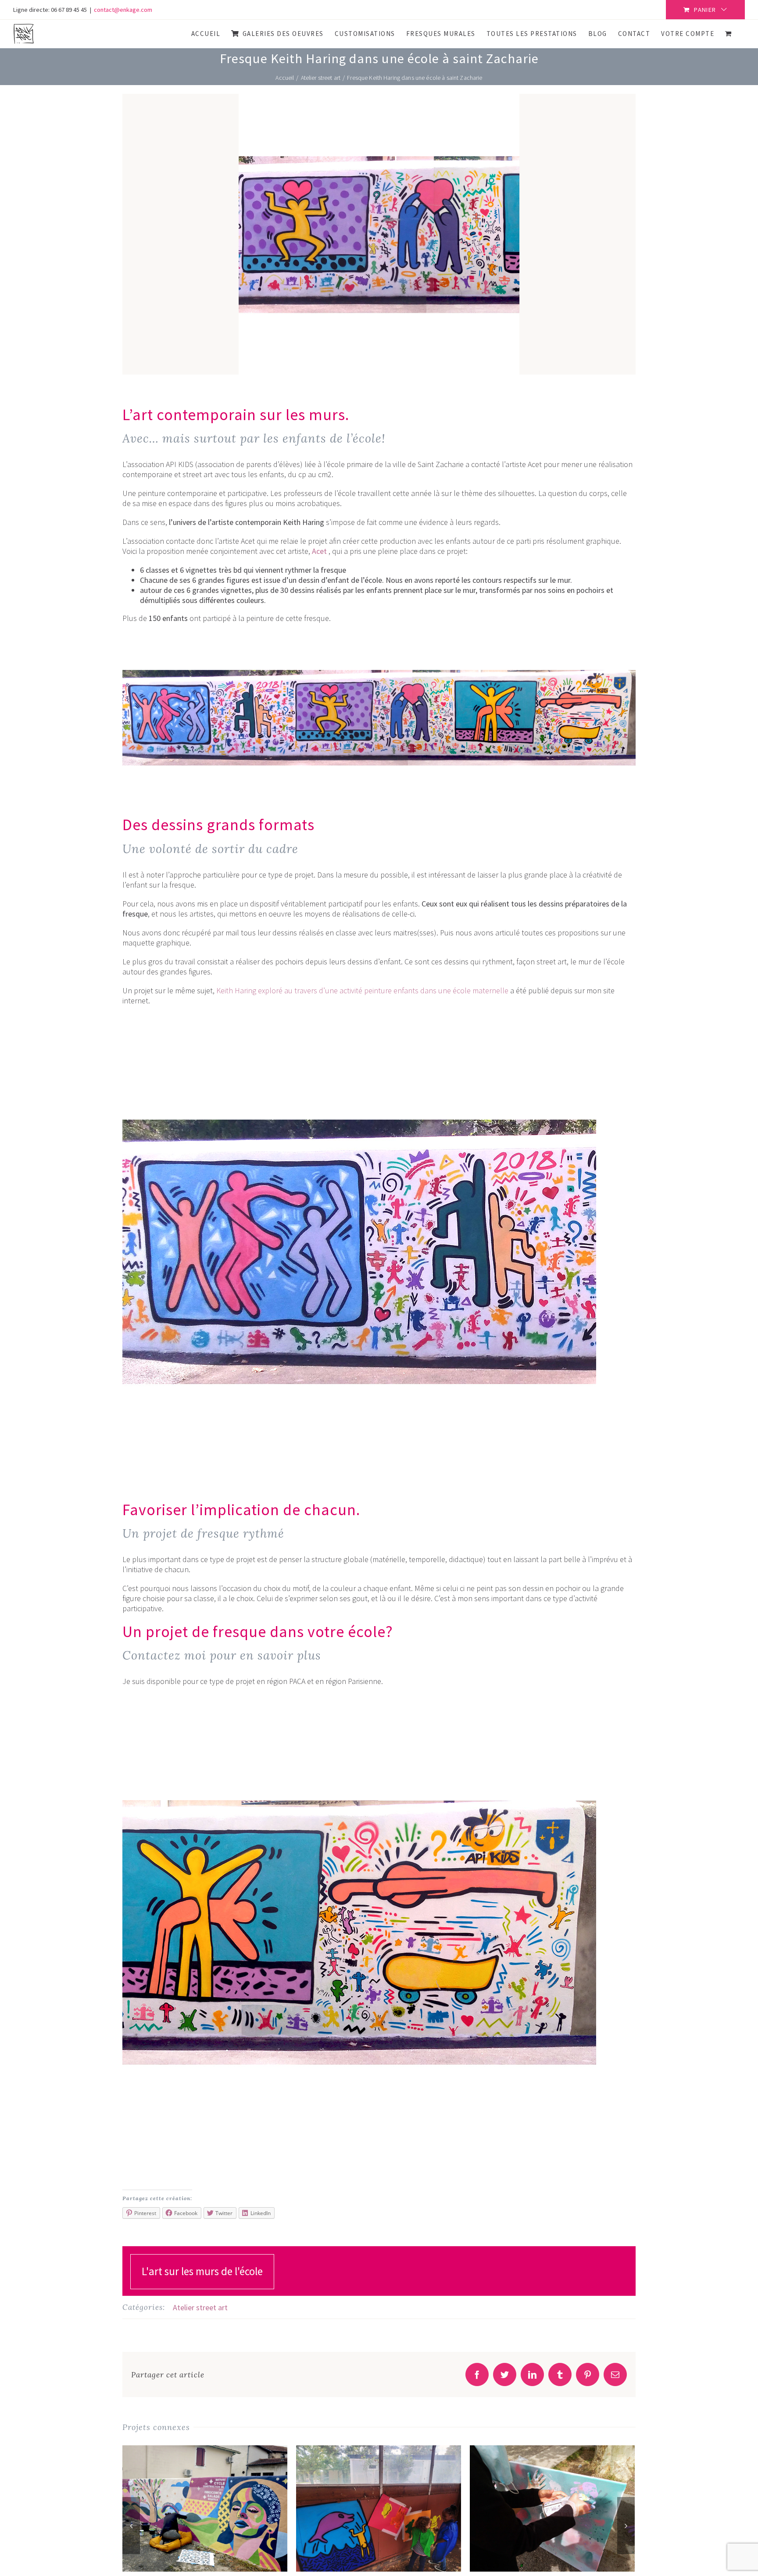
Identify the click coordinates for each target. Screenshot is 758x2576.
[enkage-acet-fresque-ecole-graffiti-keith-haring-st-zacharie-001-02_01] (359, 1019)
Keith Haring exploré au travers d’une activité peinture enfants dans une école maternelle (362, 990)
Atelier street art (200, 2307)
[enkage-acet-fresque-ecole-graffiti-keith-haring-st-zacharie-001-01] (379, 637)
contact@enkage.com (123, 10)
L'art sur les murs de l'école (202, 2271)
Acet (319, 551)
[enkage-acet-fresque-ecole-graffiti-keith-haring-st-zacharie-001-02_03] (359, 1700)
